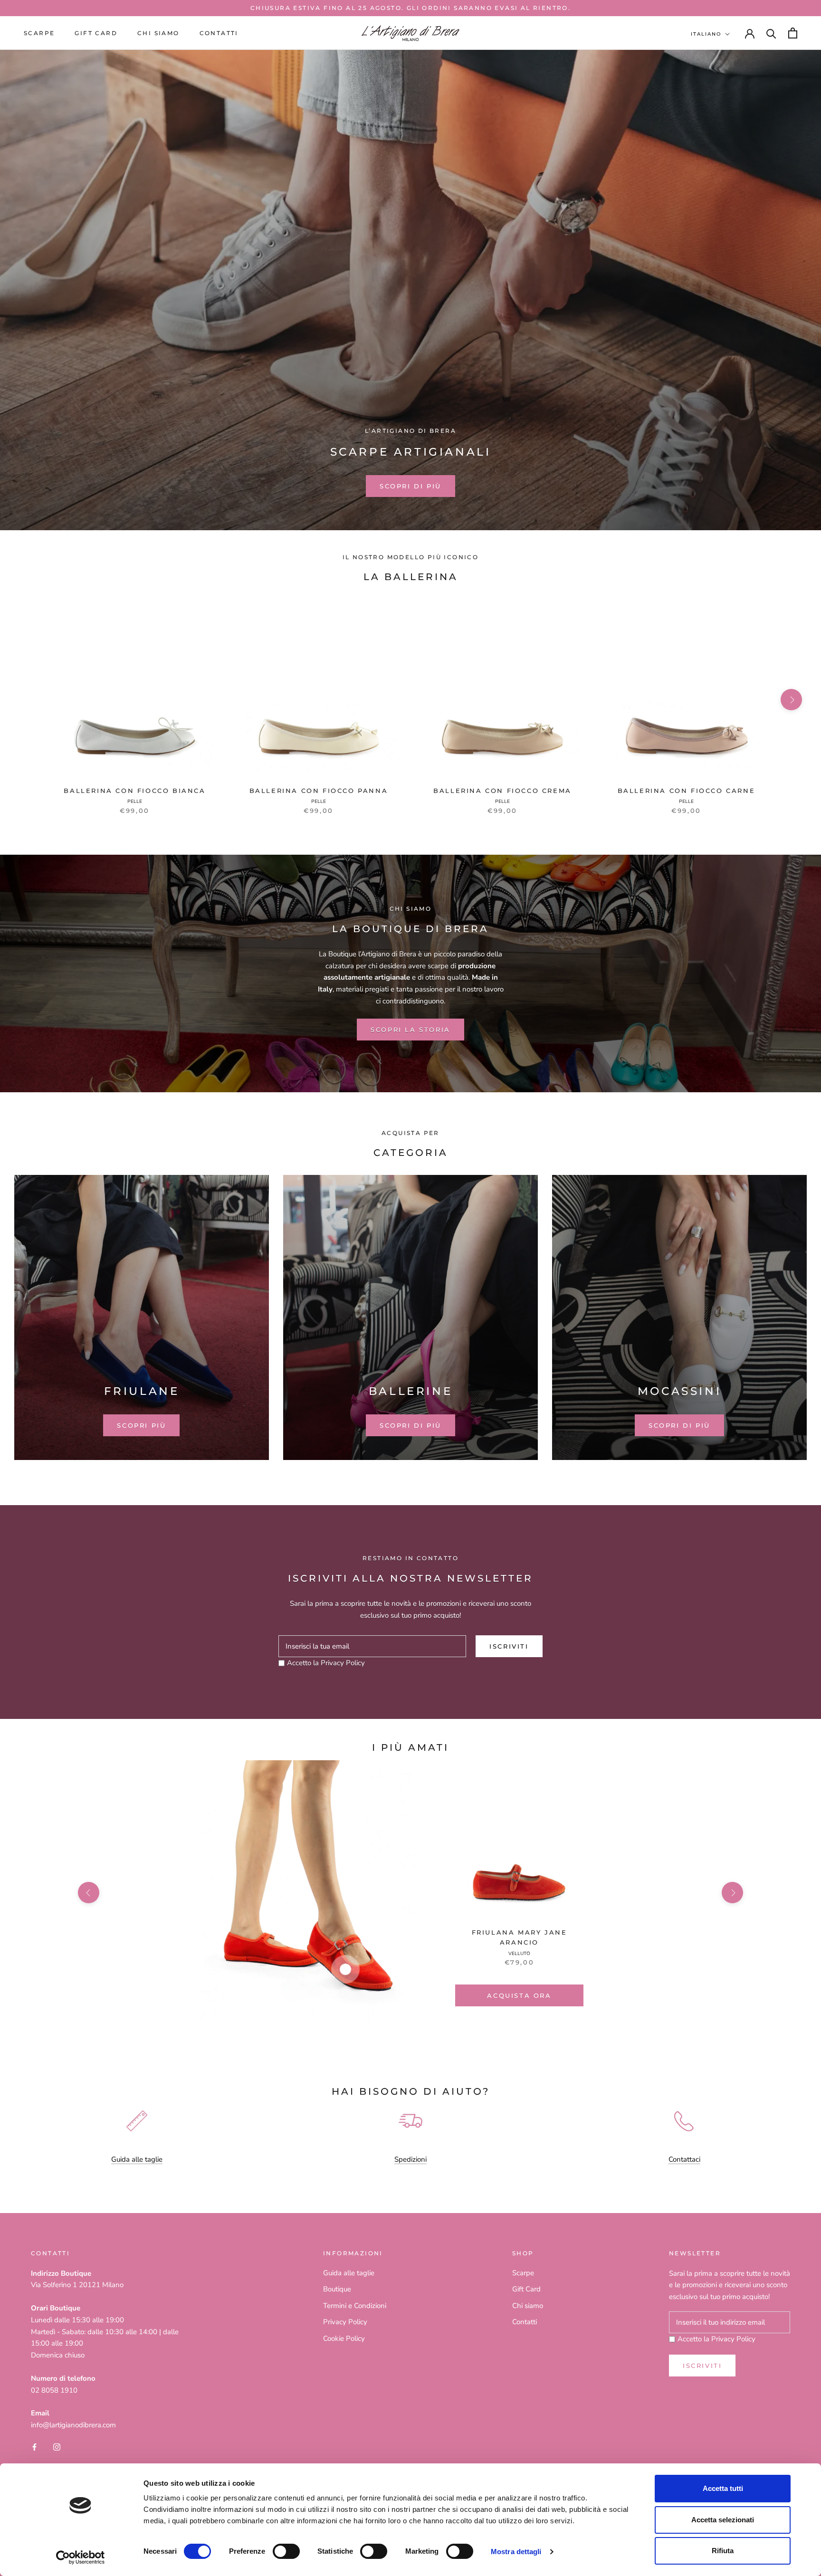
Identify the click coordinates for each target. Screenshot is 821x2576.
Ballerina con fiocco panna (319, 791)
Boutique (337, 2289)
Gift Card (526, 2289)
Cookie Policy (344, 2338)
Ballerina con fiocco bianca (134, 791)
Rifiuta (723, 2551)
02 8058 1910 (54, 2390)
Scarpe (39, 33)
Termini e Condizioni (355, 2306)
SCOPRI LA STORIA (410, 1030)
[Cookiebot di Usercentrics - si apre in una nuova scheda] (81, 2557)
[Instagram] (57, 2447)
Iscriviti (509, 1646)
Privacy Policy (343, 1663)
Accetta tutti (723, 2488)
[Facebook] (34, 2447)
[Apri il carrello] (793, 33)
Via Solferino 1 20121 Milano (77, 2285)
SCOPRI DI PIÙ (410, 486)
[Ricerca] (771, 33)
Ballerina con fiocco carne (687, 791)
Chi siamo (158, 33)
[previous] (30, 700)
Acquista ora (519, 1995)
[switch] (286, 2551)
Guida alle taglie (137, 2159)
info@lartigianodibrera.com (73, 2425)
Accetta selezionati (723, 2520)
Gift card (96, 33)
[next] (791, 700)
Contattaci (684, 2159)
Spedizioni (410, 2159)
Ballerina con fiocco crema (502, 791)
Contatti (219, 33)
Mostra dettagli (516, 2552)
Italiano (706, 34)
